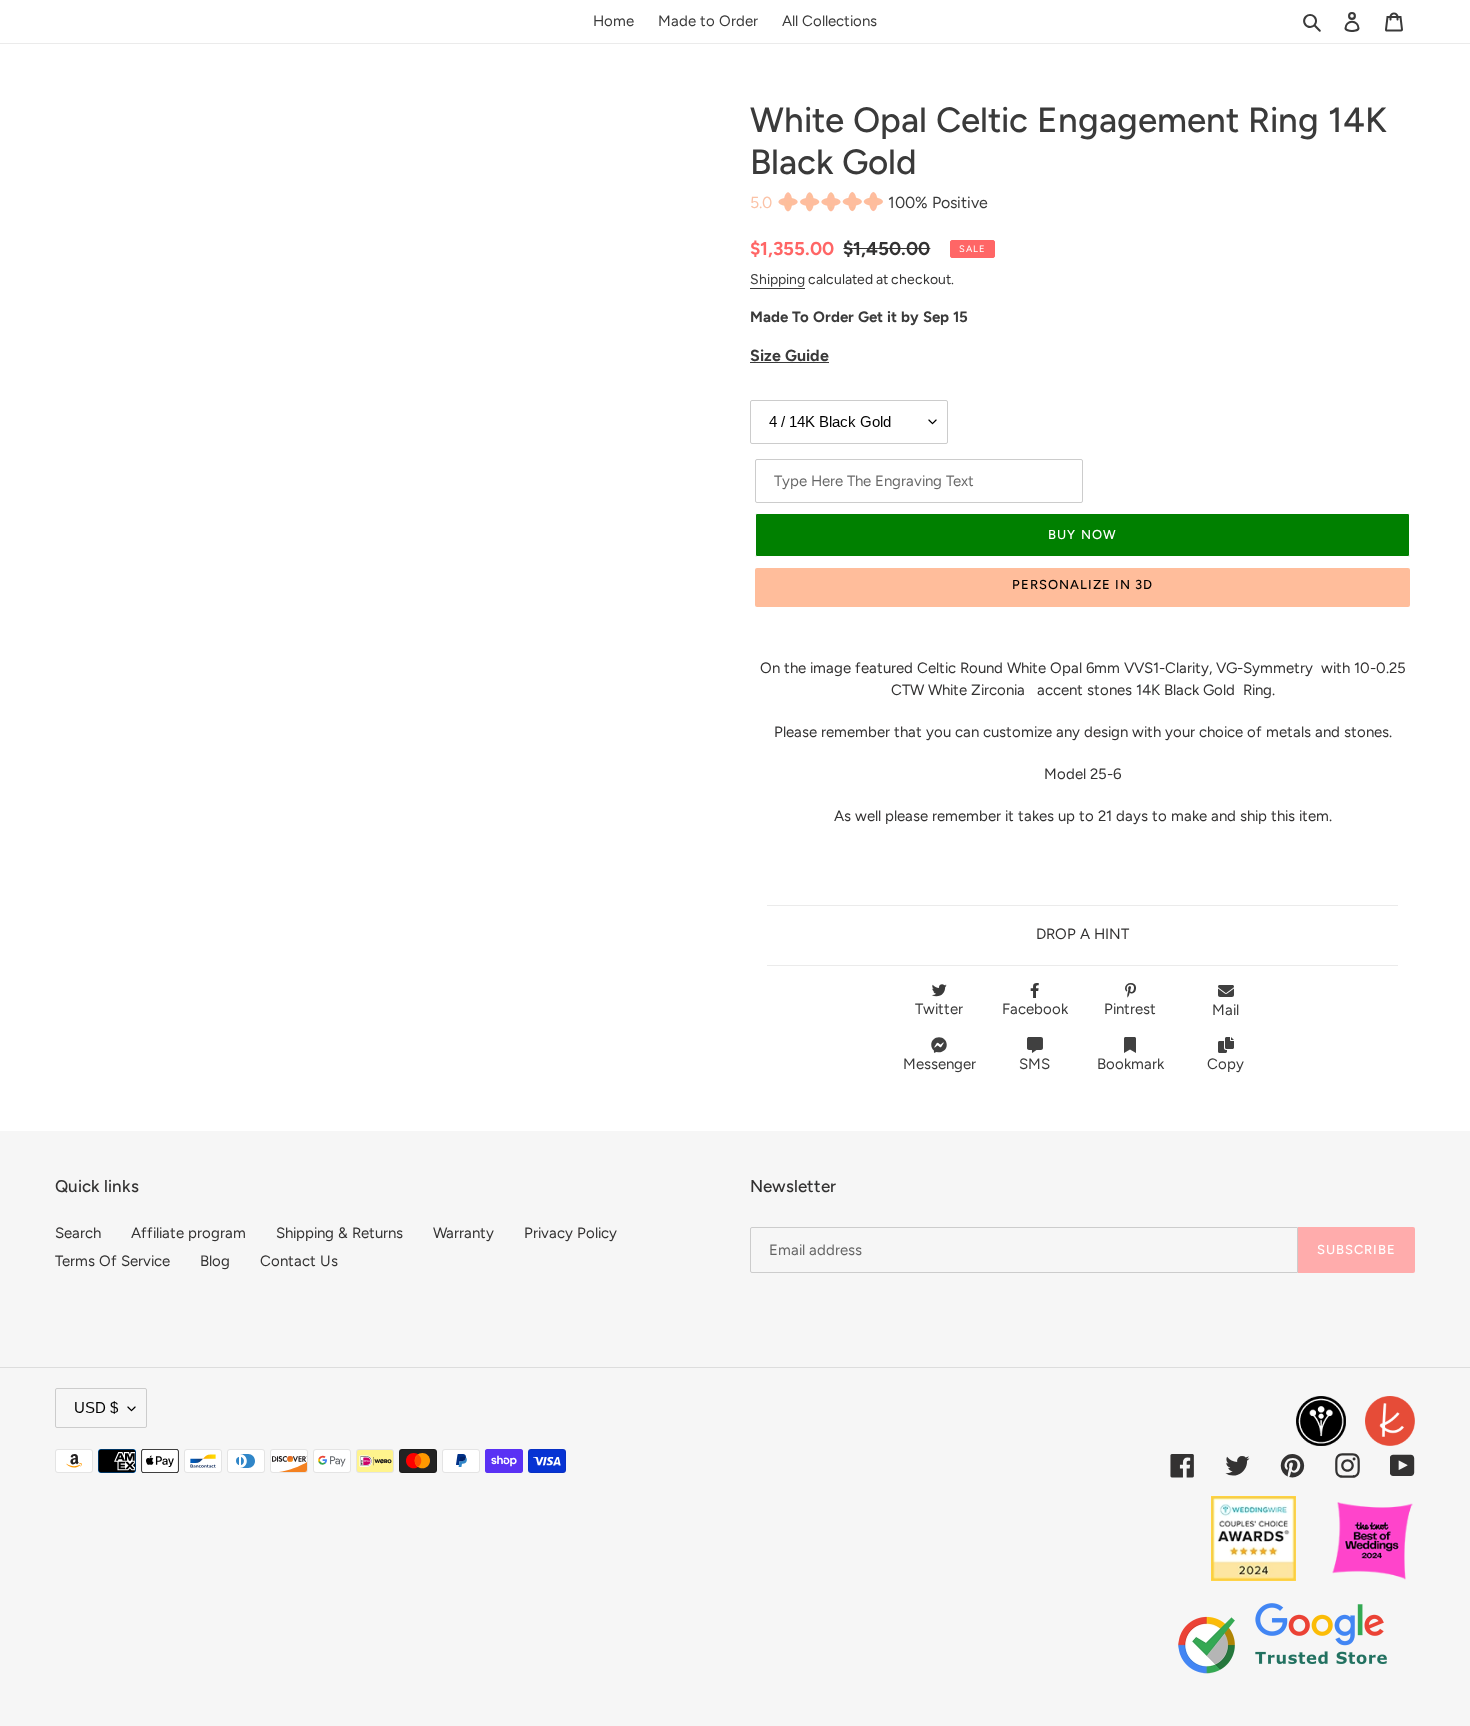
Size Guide (789, 355)
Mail (1225, 1010)
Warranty (463, 1233)
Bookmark (1130, 1064)
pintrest (1130, 1009)
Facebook (1035, 1009)
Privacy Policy (570, 1233)
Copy (1225, 1064)
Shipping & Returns (339, 1233)
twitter (939, 1009)
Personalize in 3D (1083, 584)
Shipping (777, 279)
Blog (215, 1261)
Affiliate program (188, 1233)
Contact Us (299, 1261)
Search (78, 1233)
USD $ (96, 1407)
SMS (1034, 1064)
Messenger (939, 1064)
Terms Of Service (112, 1261)
